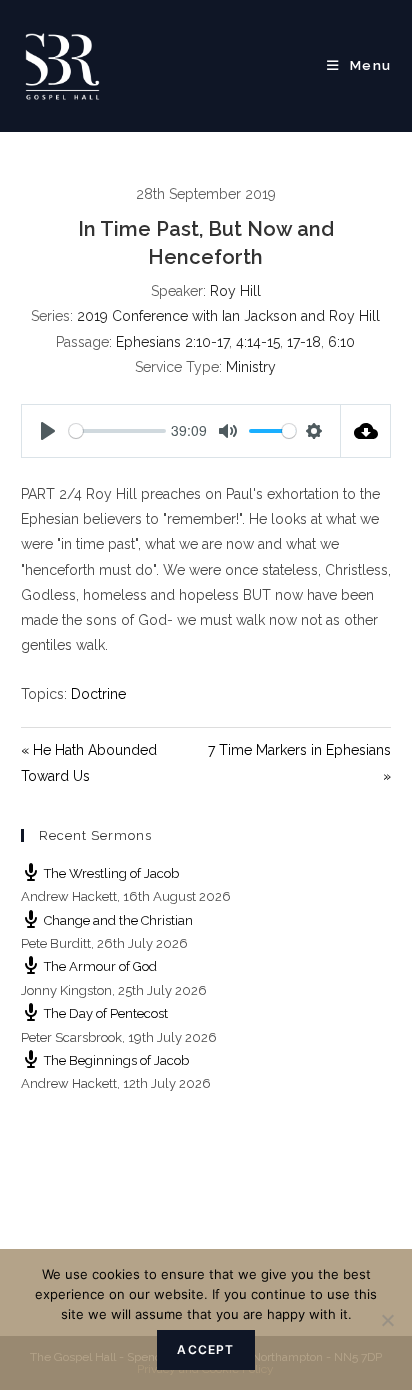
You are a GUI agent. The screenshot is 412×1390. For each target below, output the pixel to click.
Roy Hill (235, 291)
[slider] (118, 431)
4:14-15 (258, 342)
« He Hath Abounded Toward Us (89, 762)
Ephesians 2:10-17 (172, 342)
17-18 (304, 342)
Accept (205, 1349)
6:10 (341, 342)
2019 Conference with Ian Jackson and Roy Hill (228, 316)
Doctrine (98, 694)
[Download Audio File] (366, 431)
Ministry (251, 367)
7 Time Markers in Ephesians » (299, 762)
